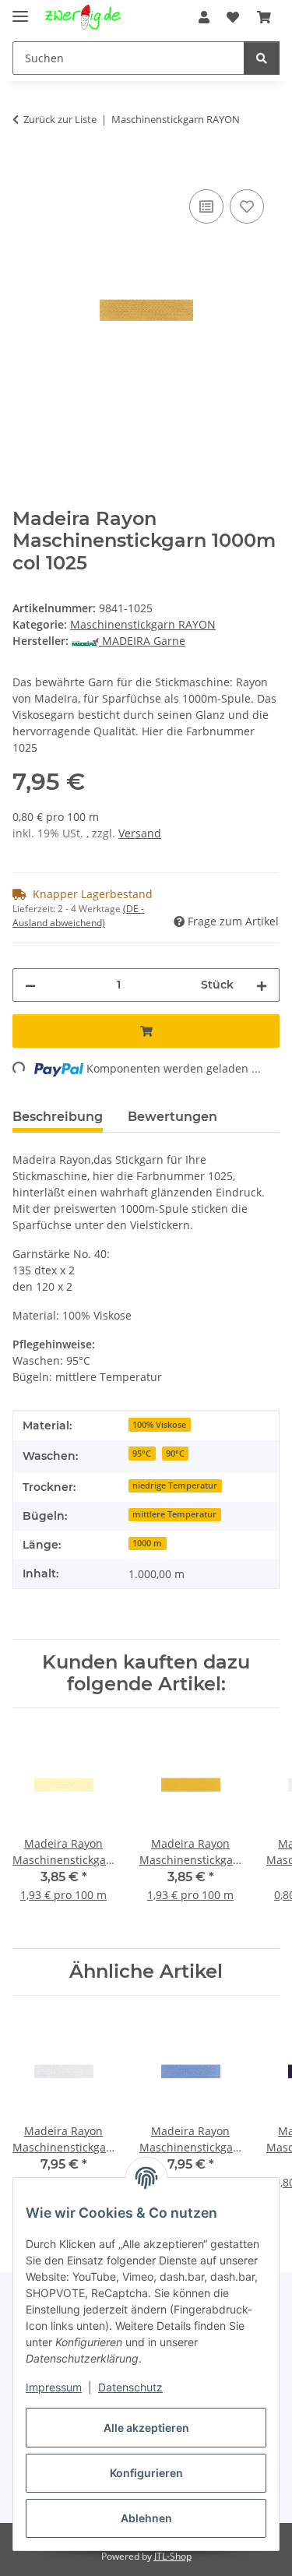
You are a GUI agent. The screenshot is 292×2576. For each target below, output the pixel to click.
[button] (204, 17)
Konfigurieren (146, 2473)
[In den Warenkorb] (25, 168)
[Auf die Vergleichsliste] (206, 206)
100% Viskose (159, 1425)
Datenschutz (130, 2387)
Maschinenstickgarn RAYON (143, 624)
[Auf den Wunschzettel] (247, 206)
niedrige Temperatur (175, 1485)
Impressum (54, 2387)
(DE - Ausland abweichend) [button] (78, 916)
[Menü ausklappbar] (20, 10)
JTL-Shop (173, 2556)
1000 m (147, 1543)
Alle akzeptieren (146, 2428)
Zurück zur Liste (60, 119)
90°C (175, 1454)
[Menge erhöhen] (262, 985)
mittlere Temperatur (174, 1514)
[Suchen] (262, 58)
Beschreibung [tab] (58, 1117)
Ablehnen (146, 2518)
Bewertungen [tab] (172, 1117)
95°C (142, 1454)
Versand (140, 833)
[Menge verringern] (30, 985)
